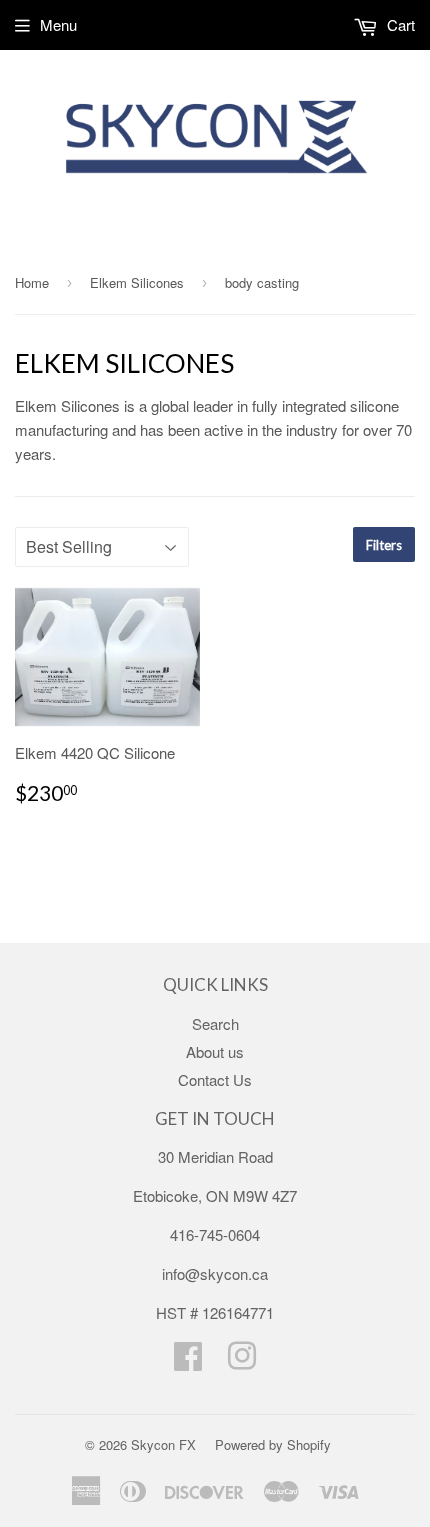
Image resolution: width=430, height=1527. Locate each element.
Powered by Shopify (273, 1444)
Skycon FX (163, 1444)
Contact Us (215, 1079)
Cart (399, 24)
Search (215, 1023)
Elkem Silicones (137, 282)
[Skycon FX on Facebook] (188, 1361)
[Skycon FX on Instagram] (242, 1361)
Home (32, 282)
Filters (384, 545)
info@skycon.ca (215, 1273)
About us (215, 1051)
